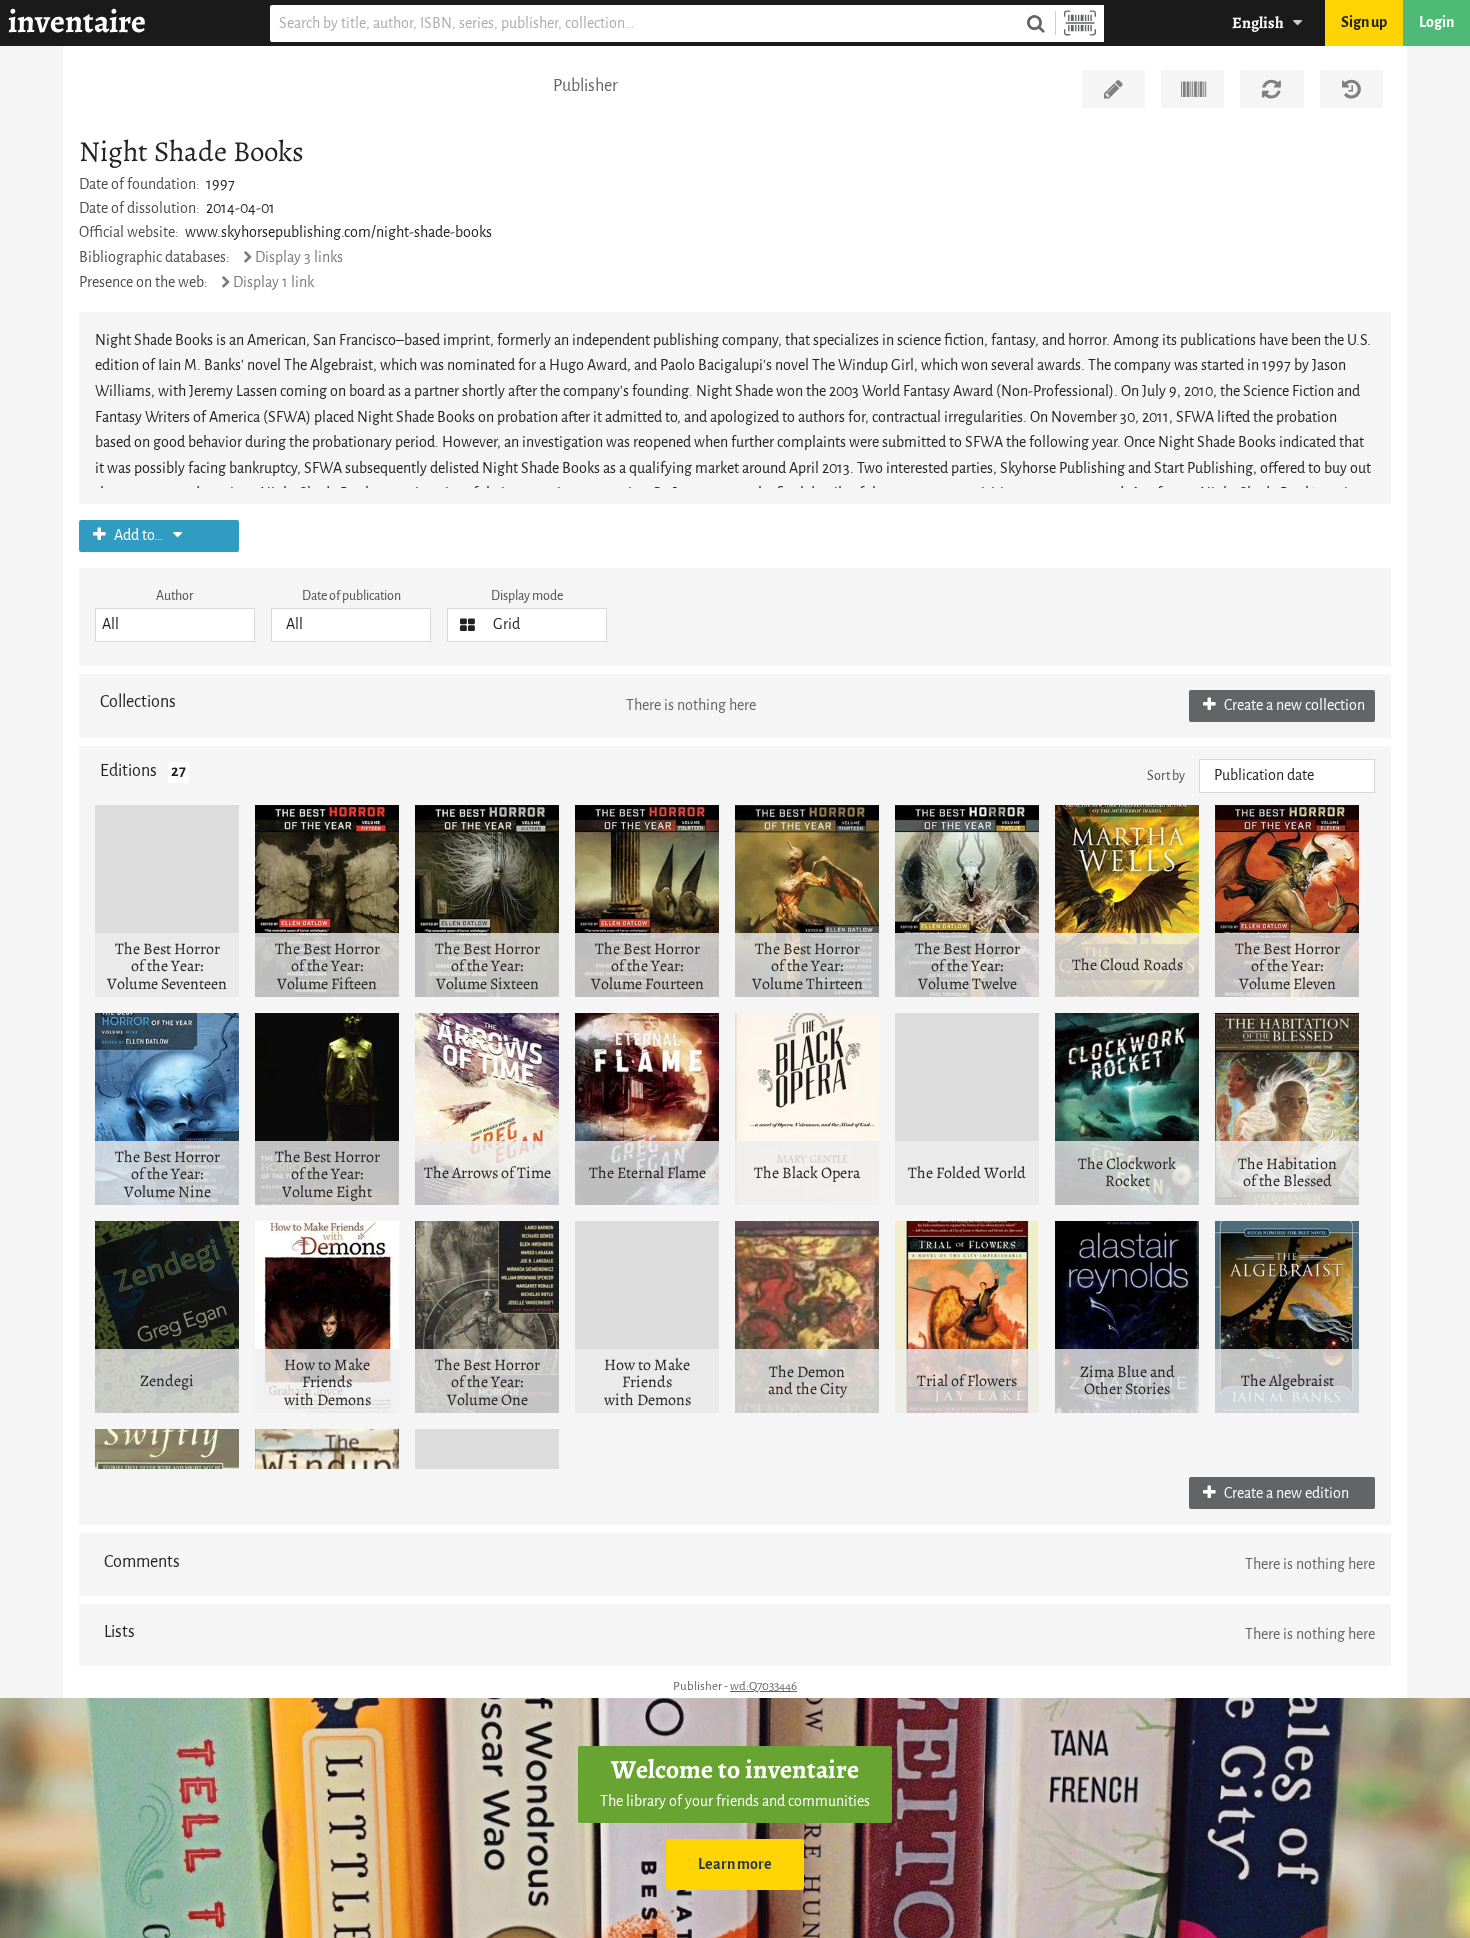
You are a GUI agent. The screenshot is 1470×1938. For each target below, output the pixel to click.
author (175, 595)
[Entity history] (1351, 89)
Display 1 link (273, 282)
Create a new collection (1293, 705)
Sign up (1364, 22)
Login (1436, 22)
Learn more (735, 1864)
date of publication (351, 595)
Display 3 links (299, 257)
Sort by (1166, 775)
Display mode (527, 595)
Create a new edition (1285, 1493)
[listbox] (175, 625)
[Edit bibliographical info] (1113, 89)
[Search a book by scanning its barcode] (1080, 23)
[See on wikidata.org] (1192, 89)
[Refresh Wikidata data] (1271, 89)
